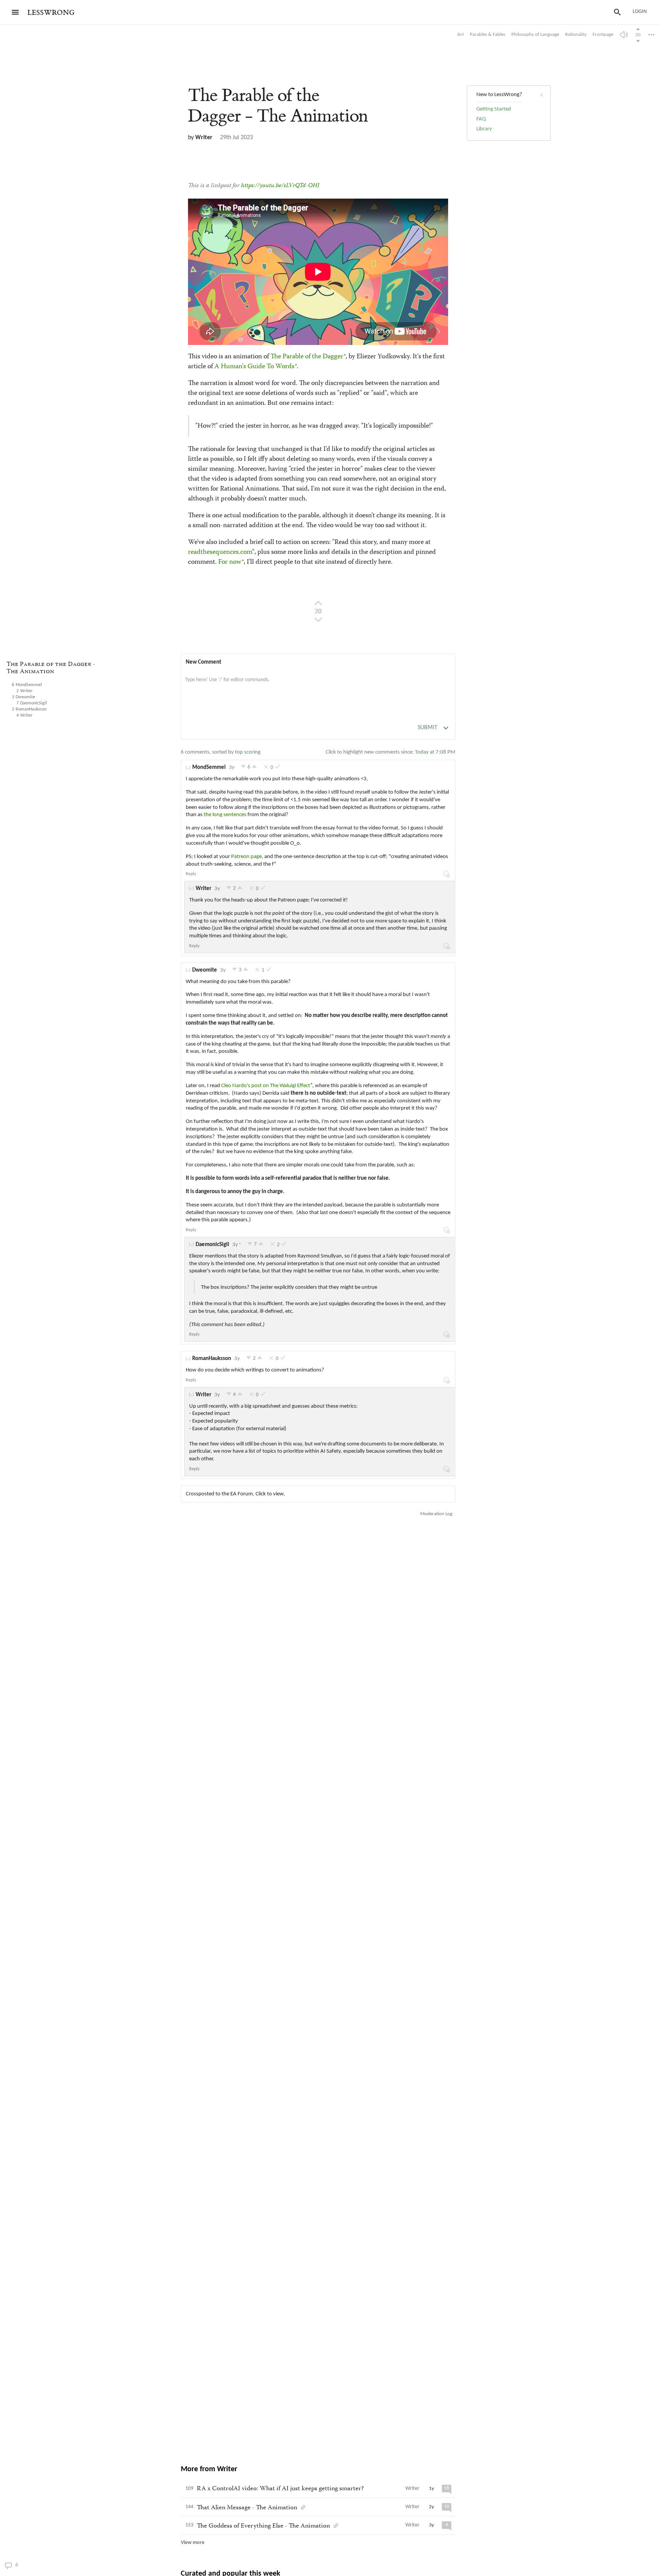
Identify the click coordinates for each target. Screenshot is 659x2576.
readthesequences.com (220, 552)
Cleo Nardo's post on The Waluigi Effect (266, 1086)
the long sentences (225, 815)
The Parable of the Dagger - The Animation (51, 668)
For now (230, 562)
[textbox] (318, 688)
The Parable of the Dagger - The (278, 106)
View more (193, 2543)
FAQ (481, 119)
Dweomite (205, 970)
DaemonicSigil (212, 1245)
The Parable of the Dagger (307, 357)
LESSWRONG (51, 13)
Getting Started (494, 109)
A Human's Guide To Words (254, 367)
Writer (204, 138)
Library (484, 129)
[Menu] (15, 12)
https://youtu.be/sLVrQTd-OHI (280, 186)
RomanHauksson (212, 1359)
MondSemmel (209, 768)
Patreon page (246, 857)
